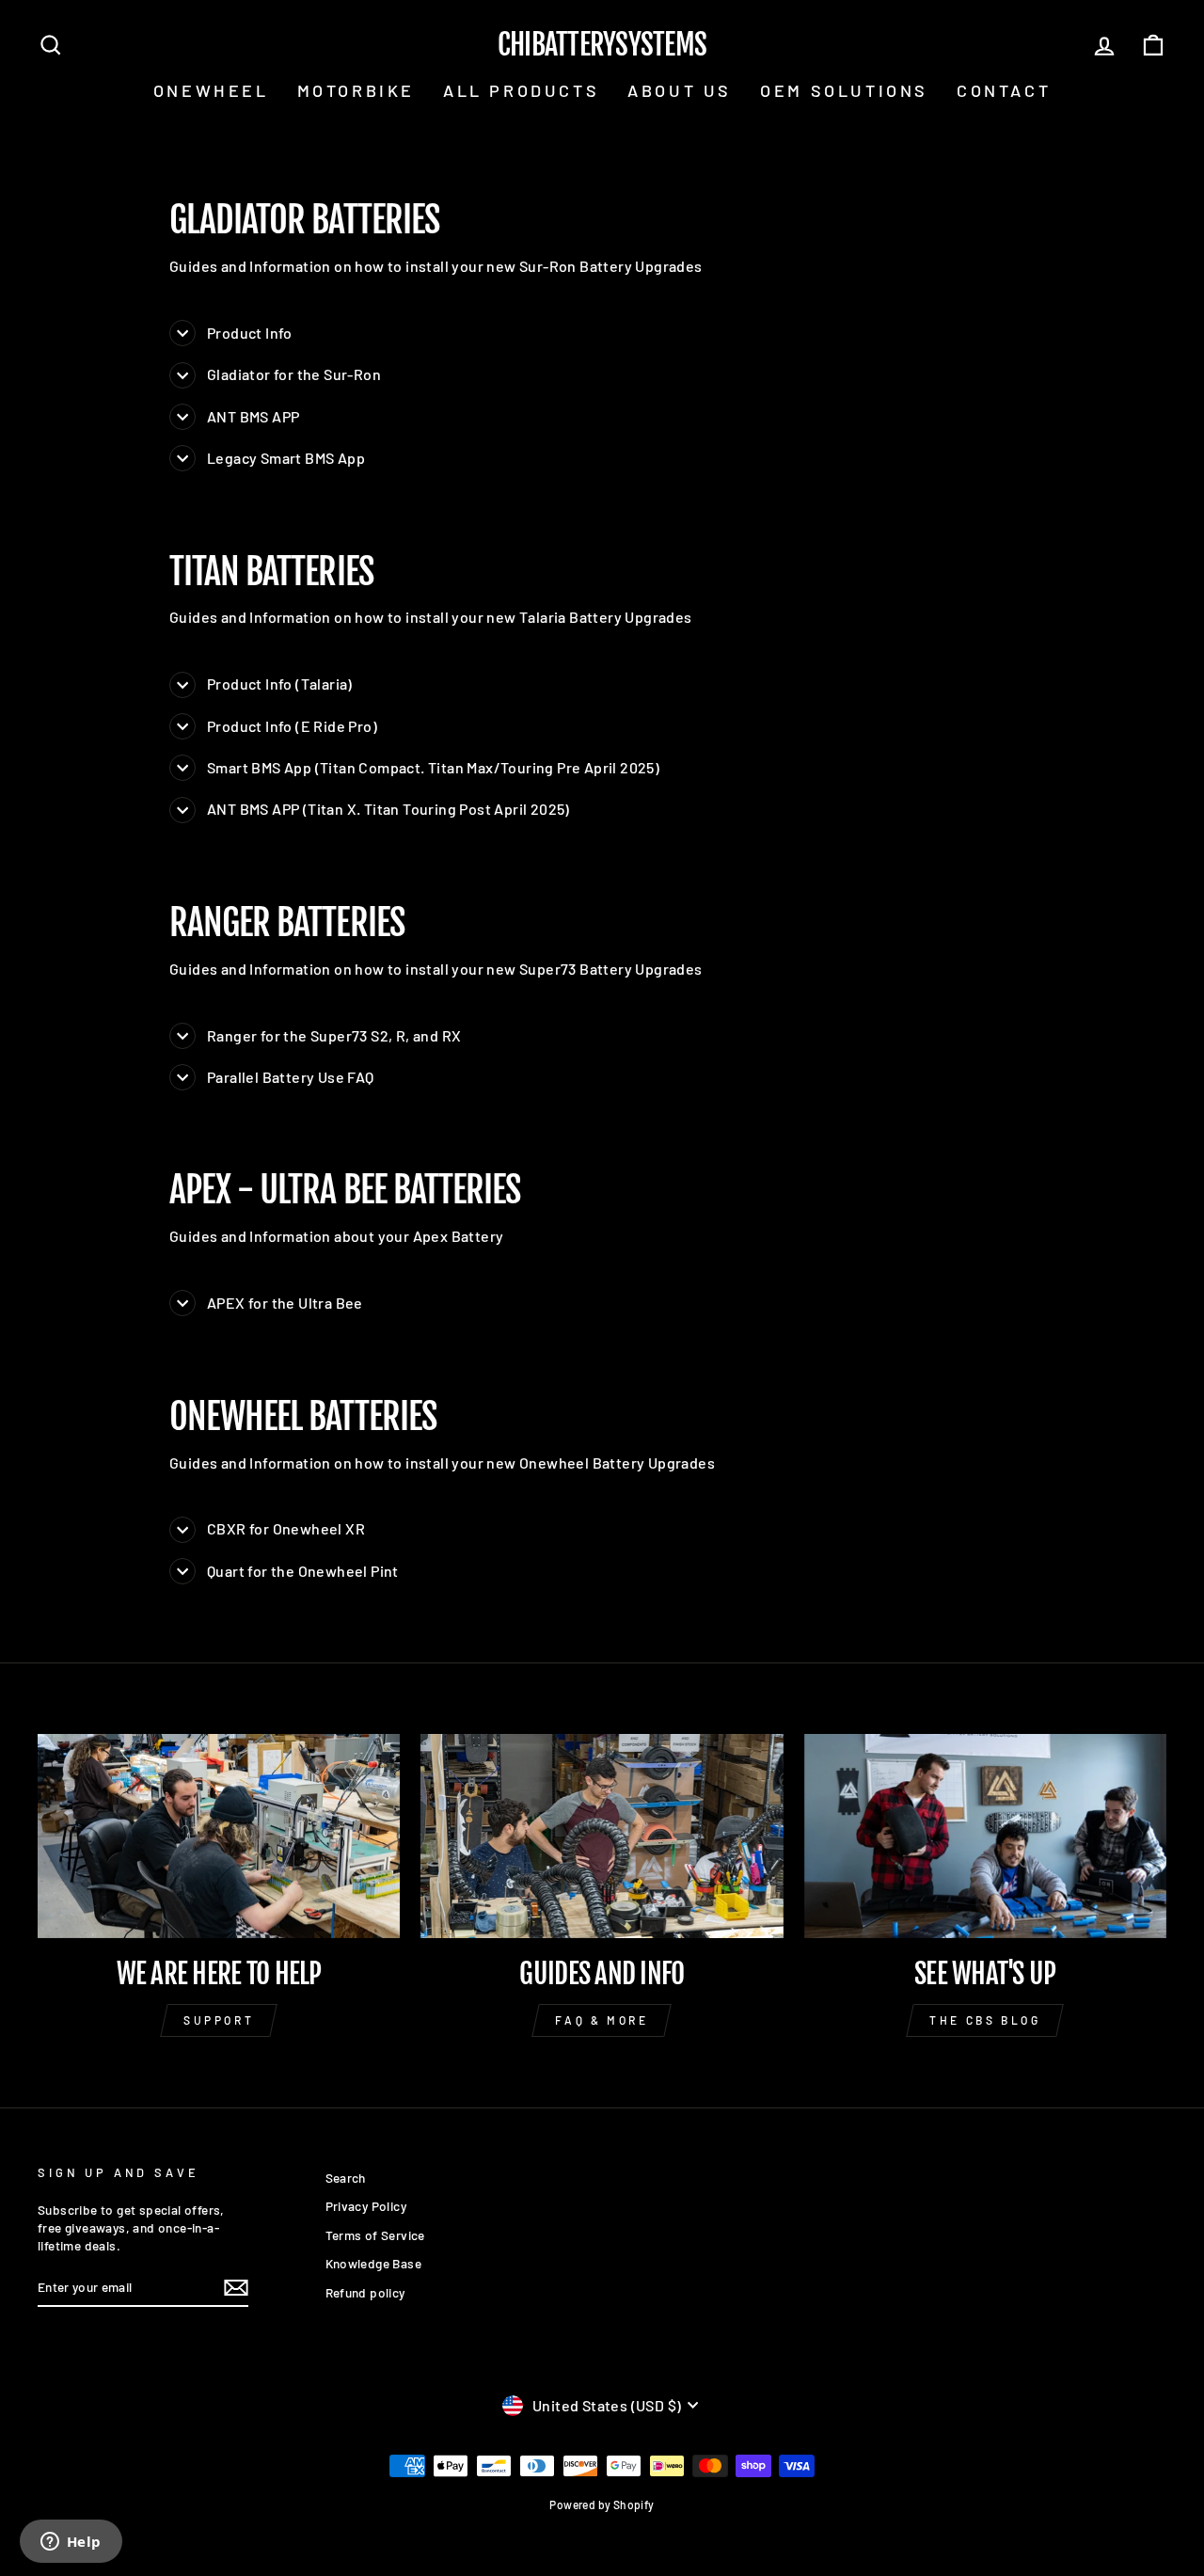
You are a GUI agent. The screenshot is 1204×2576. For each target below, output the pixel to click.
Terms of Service (375, 2235)
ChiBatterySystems (602, 45)
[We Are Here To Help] (219, 1836)
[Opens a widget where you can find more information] (71, 2543)
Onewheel (211, 90)
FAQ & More (602, 2020)
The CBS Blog (985, 2020)
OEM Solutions (844, 90)
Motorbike (356, 90)
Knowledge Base (374, 2263)
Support (219, 2020)
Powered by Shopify (602, 2504)
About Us (680, 90)
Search (346, 2178)
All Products (521, 90)
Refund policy (365, 2292)
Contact (1004, 90)
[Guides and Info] (602, 1836)
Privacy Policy (366, 2206)
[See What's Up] (985, 1836)
